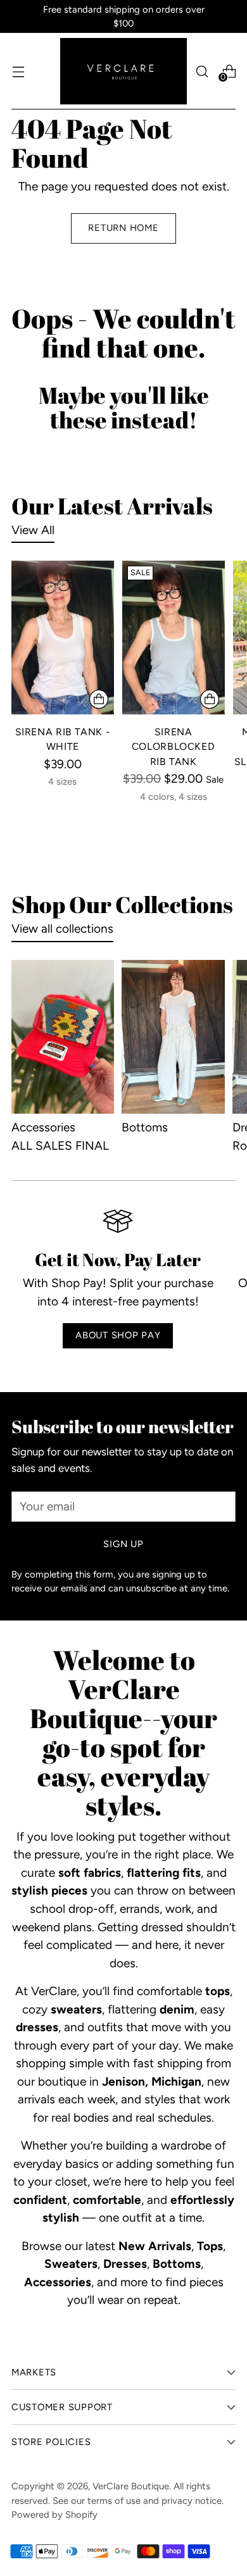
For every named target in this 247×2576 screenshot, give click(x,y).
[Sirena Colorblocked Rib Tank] (174, 638)
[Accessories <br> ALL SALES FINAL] (63, 1037)
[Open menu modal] (18, 71)
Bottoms (145, 1127)
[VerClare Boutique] (123, 71)
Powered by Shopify (54, 2515)
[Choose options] (99, 699)
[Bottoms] (173, 1037)
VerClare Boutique (131, 2486)
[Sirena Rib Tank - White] (63, 638)
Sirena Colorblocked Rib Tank (174, 747)
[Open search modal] (202, 71)
